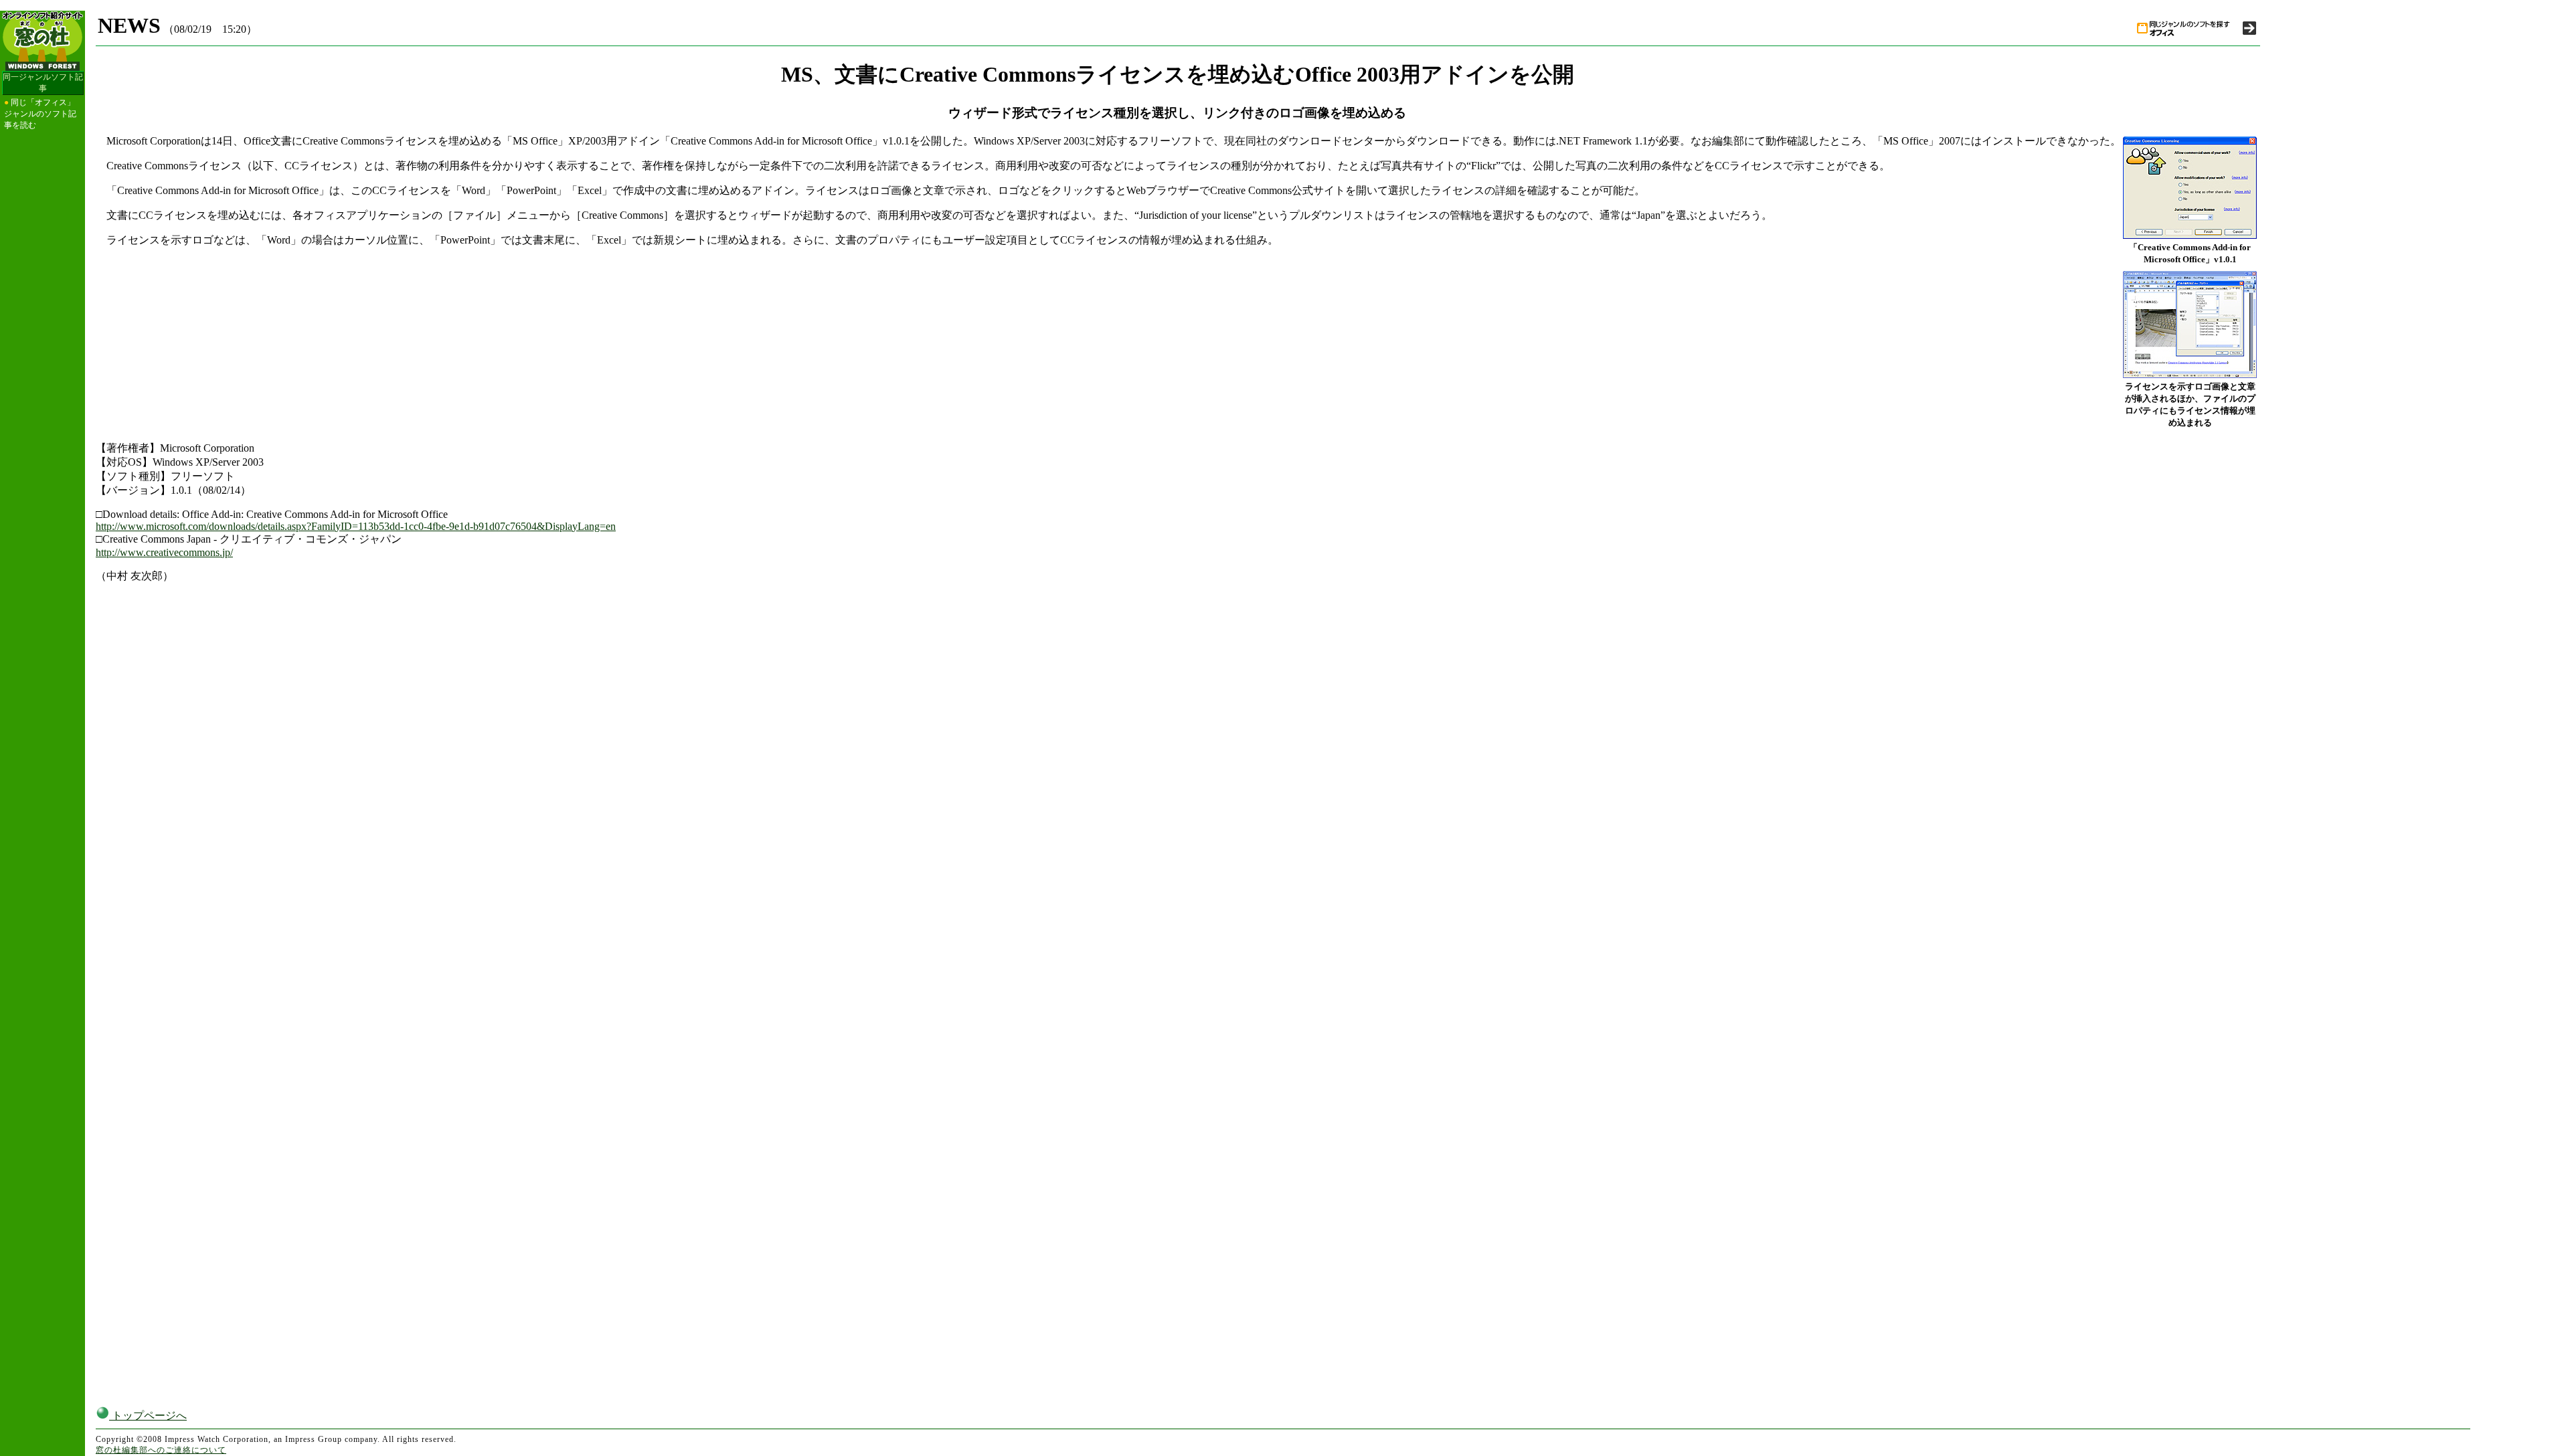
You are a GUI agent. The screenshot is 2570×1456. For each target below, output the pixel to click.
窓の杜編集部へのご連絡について (161, 1450)
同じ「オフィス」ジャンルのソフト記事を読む (40, 114)
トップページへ (148, 1416)
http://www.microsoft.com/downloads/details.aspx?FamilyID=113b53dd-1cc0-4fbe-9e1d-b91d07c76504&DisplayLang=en (356, 526)
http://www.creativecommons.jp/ (164, 552)
